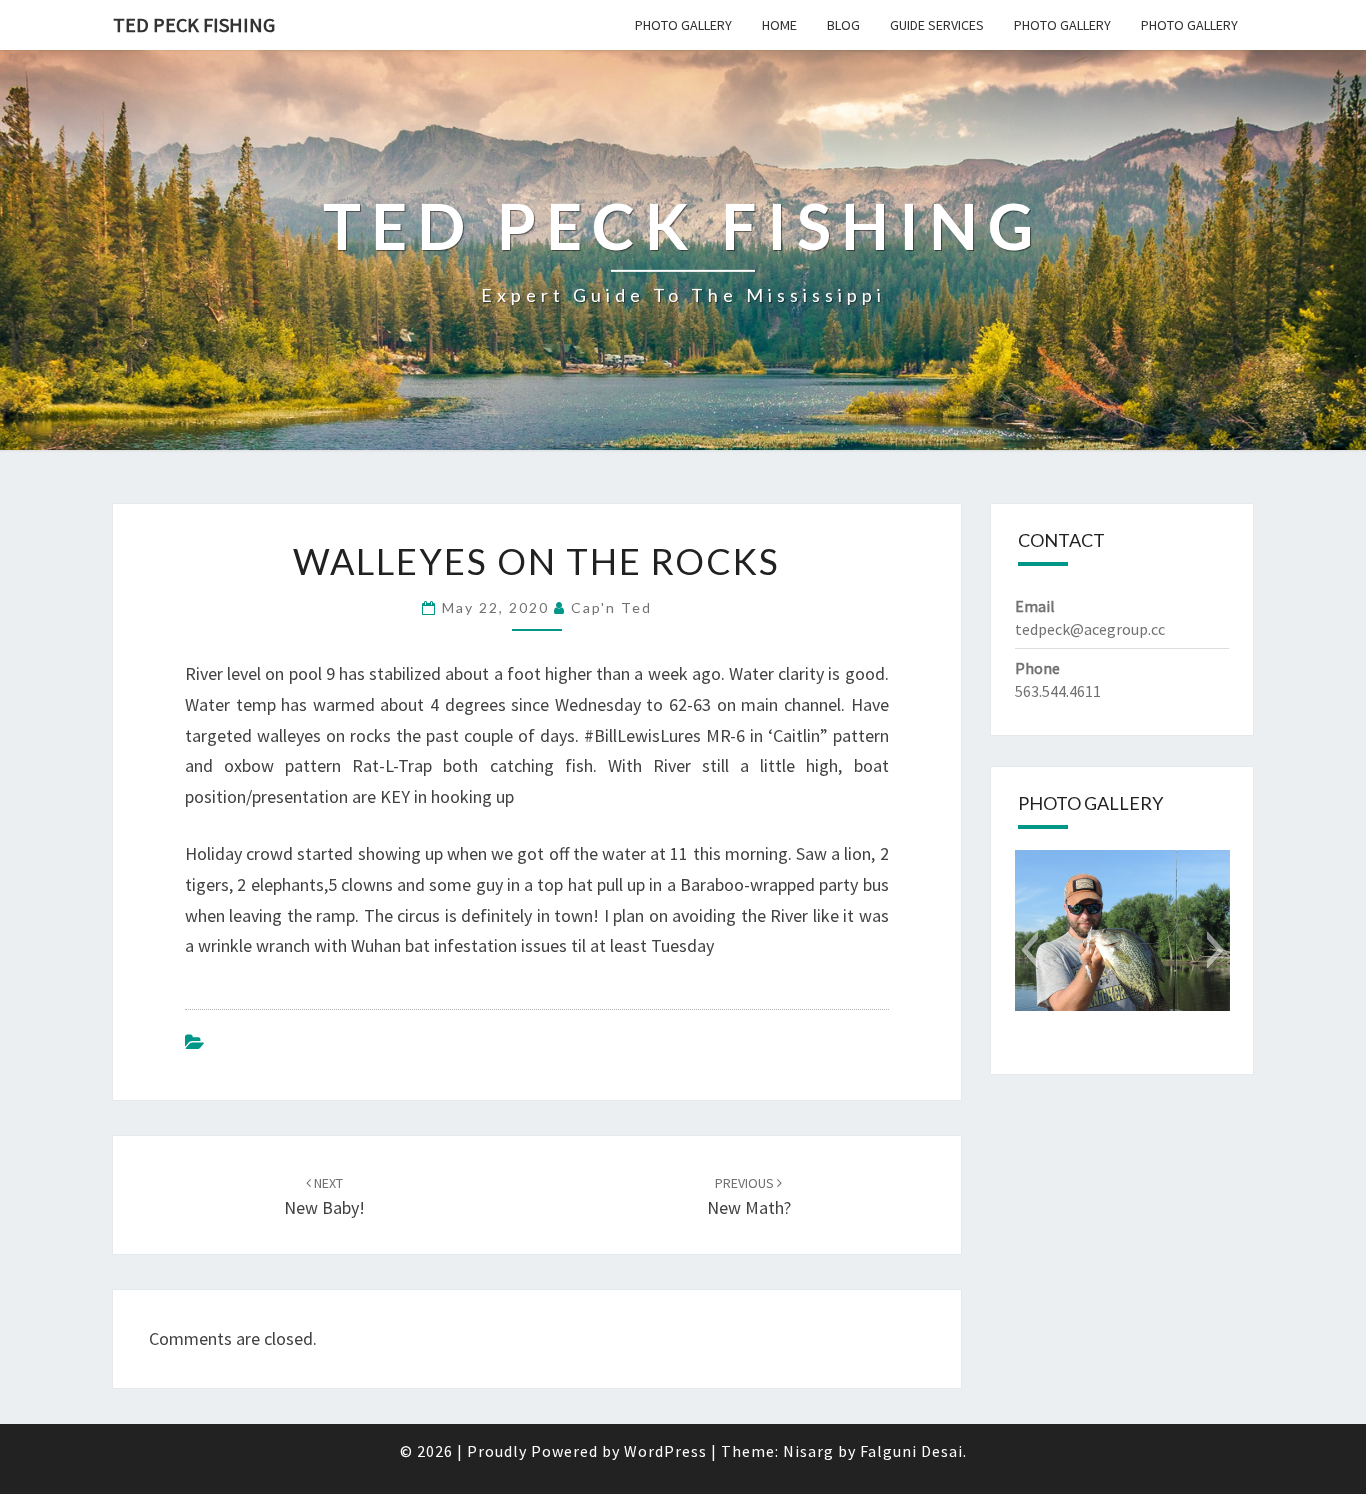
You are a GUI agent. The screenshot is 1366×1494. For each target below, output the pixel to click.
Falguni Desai (911, 1451)
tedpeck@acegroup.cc (1090, 629)
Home (779, 25)
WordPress (665, 1451)
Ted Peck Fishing (194, 24)
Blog (843, 25)
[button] (1029, 950)
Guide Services (937, 25)
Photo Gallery (683, 25)
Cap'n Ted (611, 607)
